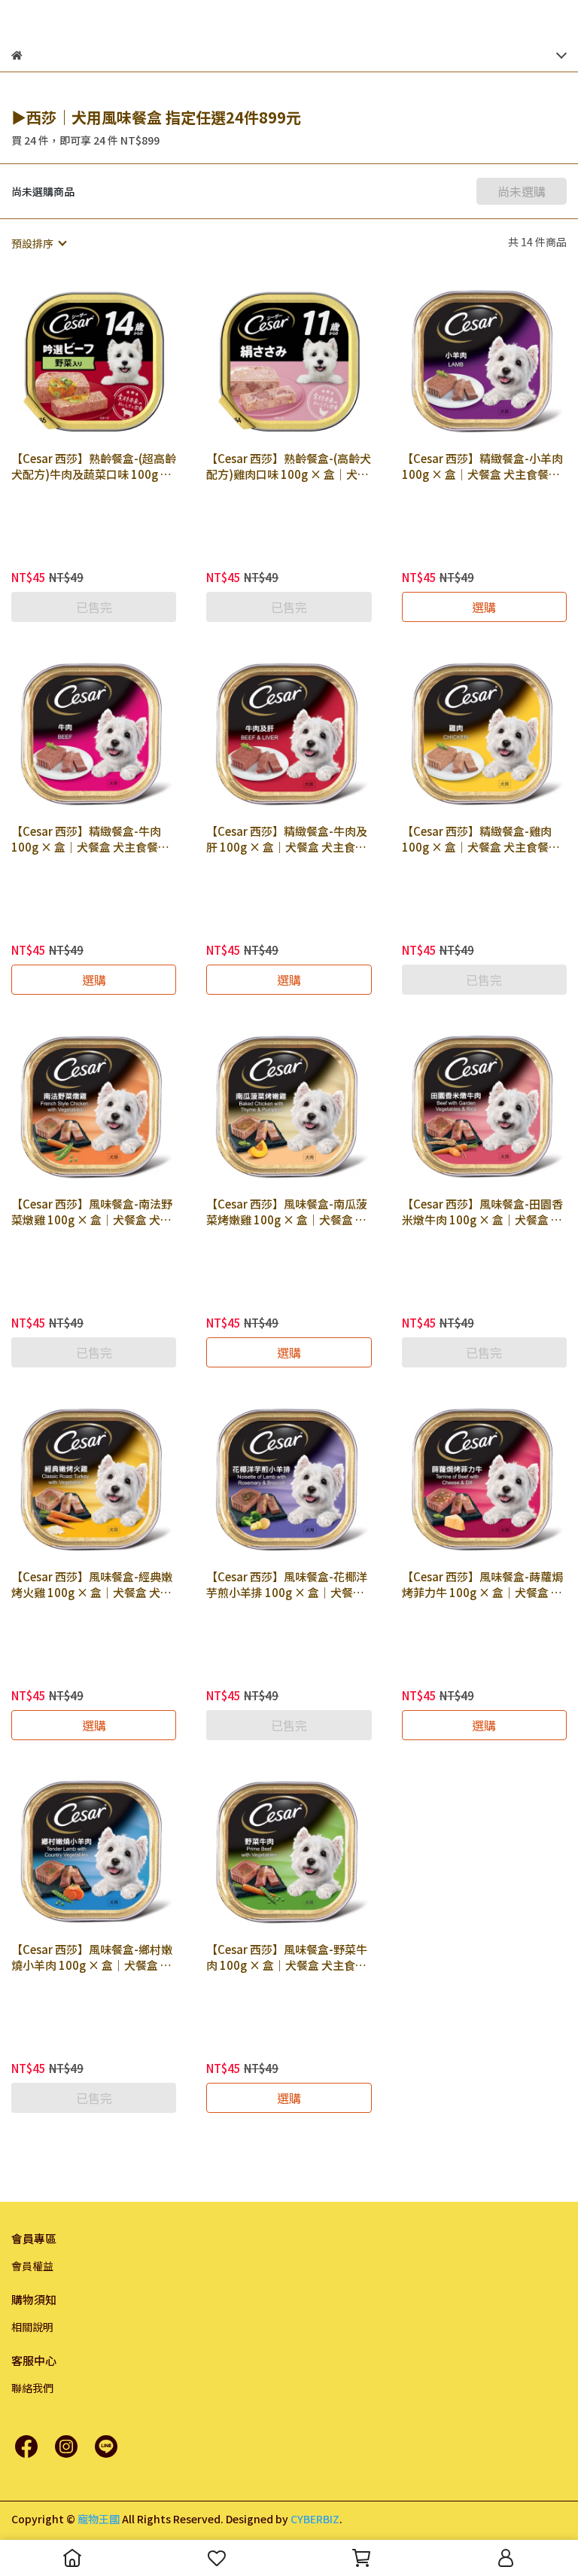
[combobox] (38, 243)
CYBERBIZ (315, 2519)
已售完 (94, 607)
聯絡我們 (32, 2388)
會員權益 (32, 2266)
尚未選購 (522, 191)
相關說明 (32, 2327)
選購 (484, 607)
